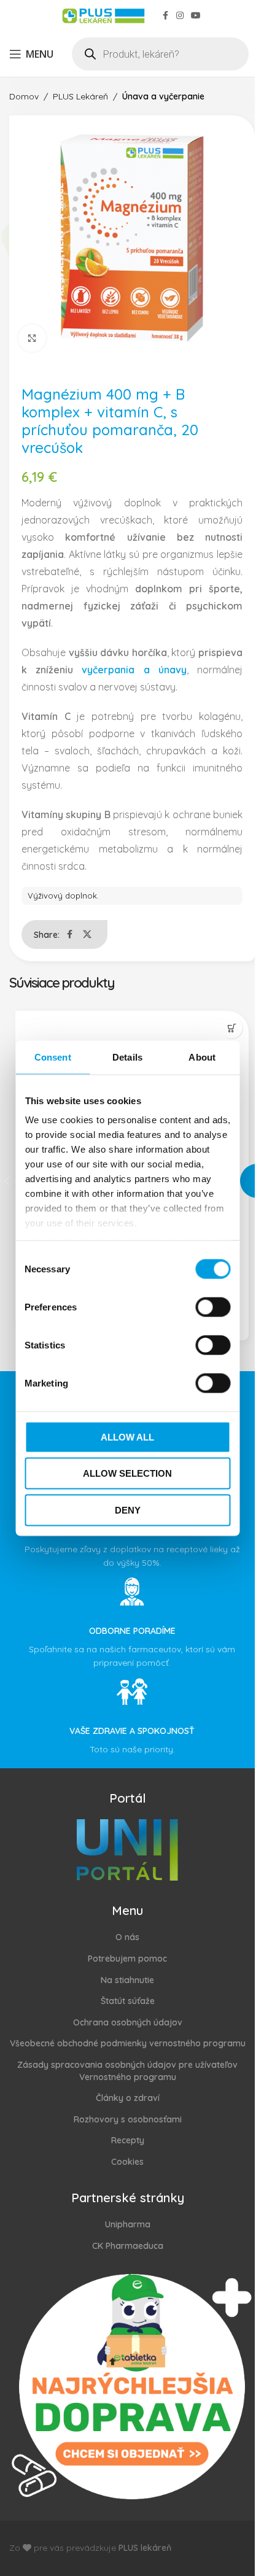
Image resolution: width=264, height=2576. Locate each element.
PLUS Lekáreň (80, 96)
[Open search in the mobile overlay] (160, 54)
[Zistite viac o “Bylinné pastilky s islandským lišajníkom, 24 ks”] (232, 1028)
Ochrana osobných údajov (128, 2022)
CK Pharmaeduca (128, 2246)
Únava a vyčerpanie (163, 96)
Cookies (127, 2162)
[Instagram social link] (180, 16)
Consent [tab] (53, 1057)
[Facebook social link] (165, 16)
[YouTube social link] (196, 16)
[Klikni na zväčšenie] (32, 338)
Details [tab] (127, 1057)
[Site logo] (103, 15)
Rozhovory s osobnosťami (128, 2119)
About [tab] (202, 1057)
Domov (24, 96)
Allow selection (127, 1473)
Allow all (127, 1437)
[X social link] (87, 934)
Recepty (128, 2140)
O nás (127, 1937)
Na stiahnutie (127, 1980)
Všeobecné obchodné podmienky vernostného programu (128, 2043)
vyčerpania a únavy (134, 670)
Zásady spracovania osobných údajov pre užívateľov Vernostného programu (127, 2071)
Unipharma (128, 2224)
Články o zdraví (128, 2098)
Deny (128, 1510)
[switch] (213, 1307)
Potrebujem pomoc (127, 1959)
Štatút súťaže (128, 2001)
